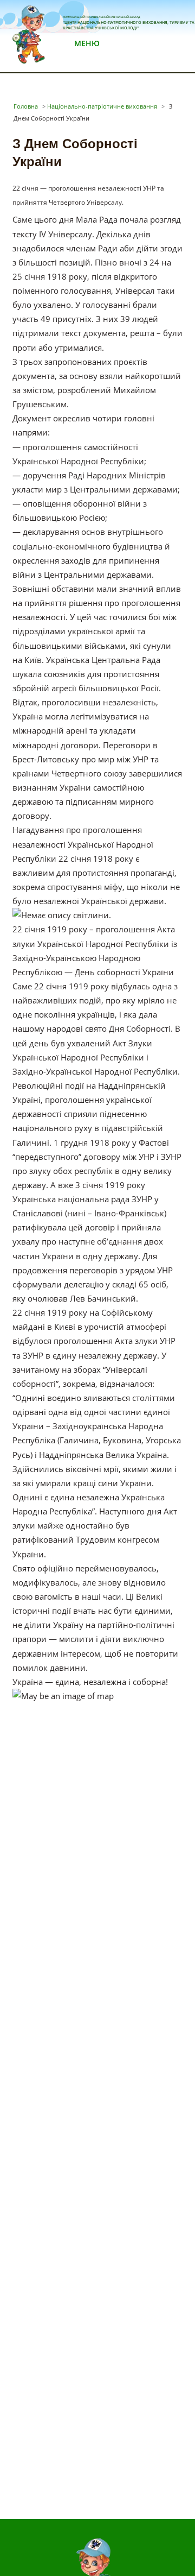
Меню (87, 43)
